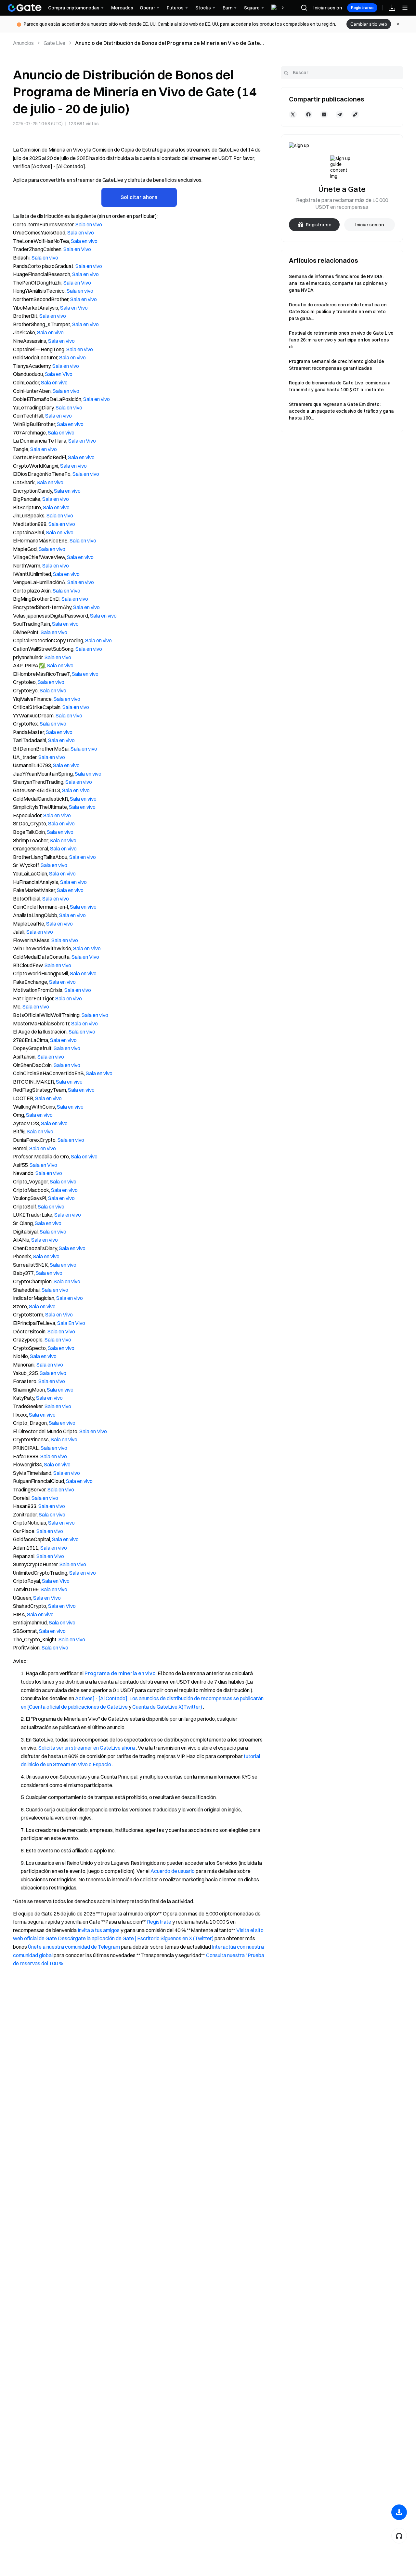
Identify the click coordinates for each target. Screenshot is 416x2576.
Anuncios (23, 43)
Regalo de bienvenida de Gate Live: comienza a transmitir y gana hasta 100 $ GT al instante (340, 386)
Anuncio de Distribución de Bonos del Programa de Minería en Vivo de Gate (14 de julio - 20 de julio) (168, 43)
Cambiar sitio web (369, 24)
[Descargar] (399, 2512)
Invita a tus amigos (99, 1930)
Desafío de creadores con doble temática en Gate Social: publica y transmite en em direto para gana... (338, 312)
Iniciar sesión (328, 8)
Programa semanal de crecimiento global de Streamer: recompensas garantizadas (337, 365)
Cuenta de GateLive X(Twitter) (167, 1707)
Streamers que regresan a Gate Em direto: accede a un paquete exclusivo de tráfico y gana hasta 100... (341, 411)
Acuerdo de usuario (173, 1871)
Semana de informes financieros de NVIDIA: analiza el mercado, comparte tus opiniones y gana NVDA (338, 283)
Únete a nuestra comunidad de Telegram (74, 1947)
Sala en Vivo (77, 249)
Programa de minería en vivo (120, 1673)
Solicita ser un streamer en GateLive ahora (87, 1748)
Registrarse (362, 8)
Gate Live (54, 43)
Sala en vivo (89, 224)
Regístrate (159, 1922)
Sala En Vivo (71, 1323)
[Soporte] (399, 2536)
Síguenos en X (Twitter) (187, 1938)
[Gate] (25, 8)
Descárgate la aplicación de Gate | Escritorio (109, 1938)
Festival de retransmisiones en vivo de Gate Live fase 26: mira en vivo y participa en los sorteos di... (341, 340)
